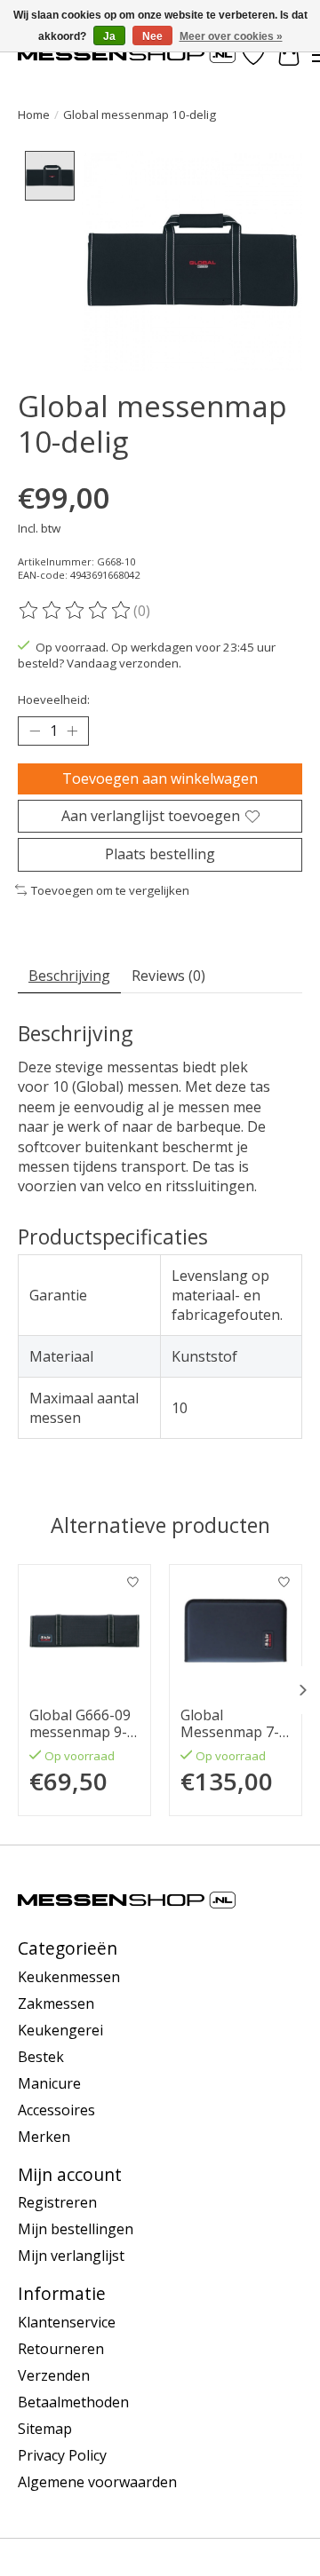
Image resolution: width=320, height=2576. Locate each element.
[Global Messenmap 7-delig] (236, 1631)
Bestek (41, 2057)
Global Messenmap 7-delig (230, 1724)
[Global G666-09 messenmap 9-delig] (84, 1631)
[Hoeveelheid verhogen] (72, 731)
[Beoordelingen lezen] (76, 611)
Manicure (49, 2083)
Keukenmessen (69, 1977)
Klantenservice (67, 2322)
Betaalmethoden (73, 2402)
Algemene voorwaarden (97, 2482)
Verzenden (54, 2375)
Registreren (57, 2202)
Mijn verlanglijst (71, 2256)
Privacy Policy (62, 2455)
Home (34, 115)
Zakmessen (56, 2003)
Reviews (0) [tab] (168, 976)
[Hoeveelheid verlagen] (35, 731)
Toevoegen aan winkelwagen (160, 778)
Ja (109, 36)
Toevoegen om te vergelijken (110, 890)
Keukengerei (60, 2030)
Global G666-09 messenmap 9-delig (80, 1724)
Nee (152, 36)
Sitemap (45, 2429)
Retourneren (61, 2349)
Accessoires (56, 2110)
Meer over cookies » (231, 36)
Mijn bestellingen (76, 2229)
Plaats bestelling (160, 854)
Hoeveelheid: (54, 699)
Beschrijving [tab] (69, 976)
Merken (44, 2137)
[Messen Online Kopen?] (127, 55)
